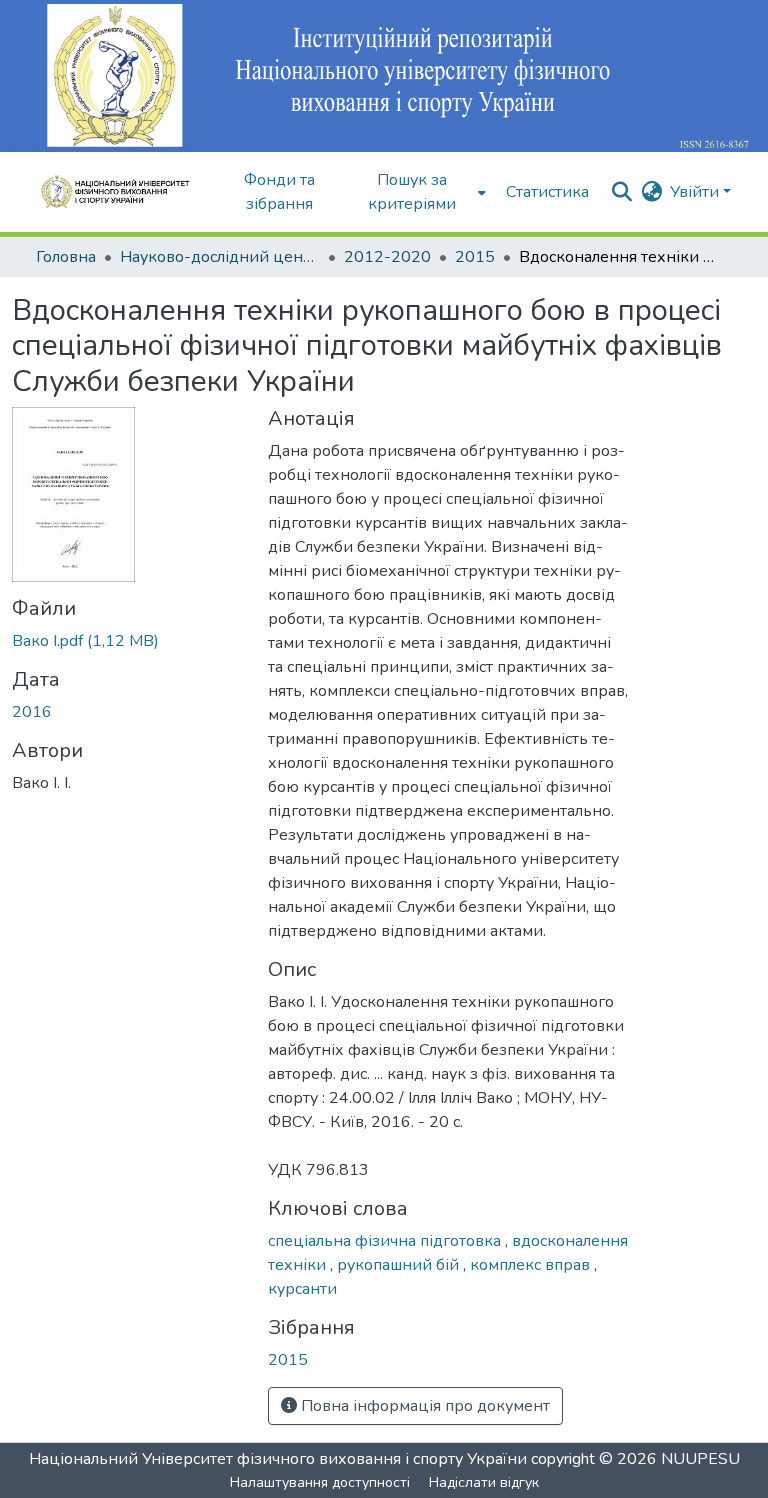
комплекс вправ (532, 1265)
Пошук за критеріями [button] (412, 192)
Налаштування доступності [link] (320, 1482)
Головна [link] (66, 257)
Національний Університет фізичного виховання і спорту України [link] (278, 1459)
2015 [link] (475, 257)
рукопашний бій (400, 1265)
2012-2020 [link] (387, 257)
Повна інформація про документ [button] (423, 1406)
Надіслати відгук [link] (484, 1482)
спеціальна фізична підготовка (386, 1241)
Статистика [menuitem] (547, 192)
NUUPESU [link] (700, 1459)
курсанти (302, 1289)
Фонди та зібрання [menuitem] (279, 192)
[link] (128, 641)
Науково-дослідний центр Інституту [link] (220, 257)
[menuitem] (418, 192)
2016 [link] (32, 712)
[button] (122, 192)
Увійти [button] (696, 192)
